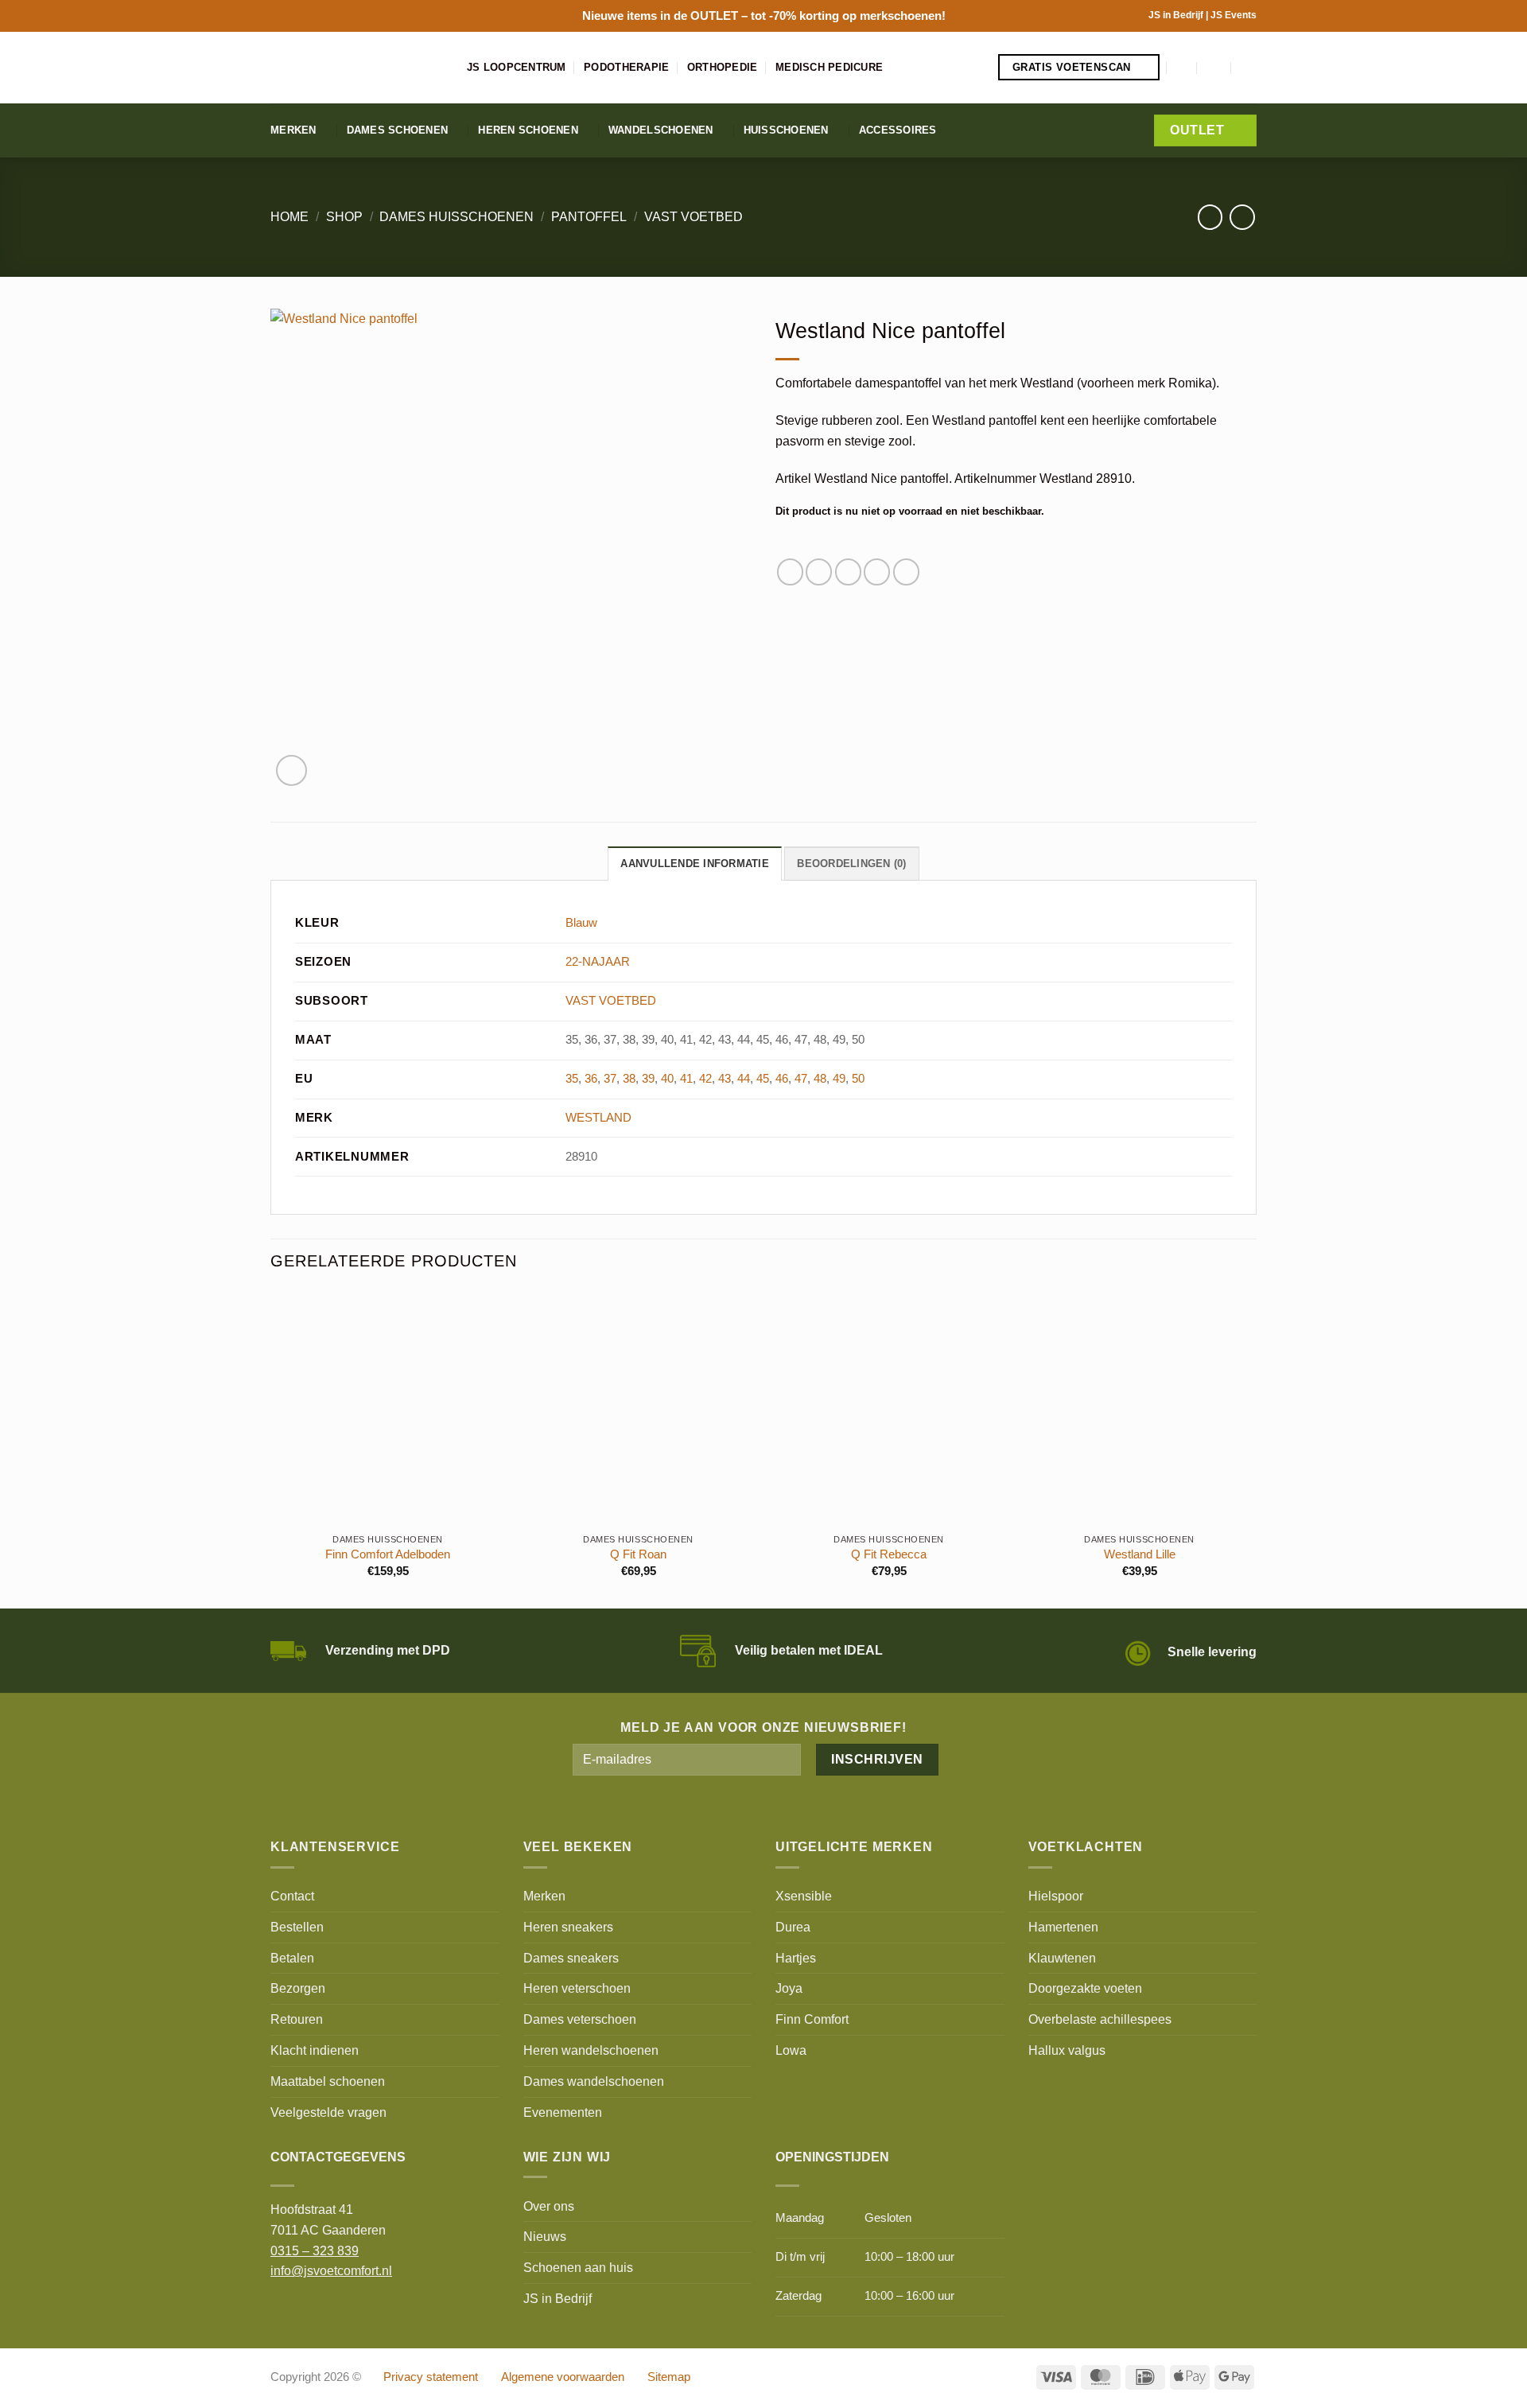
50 (858, 1079)
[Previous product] (1242, 217)
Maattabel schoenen (328, 2081)
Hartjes (796, 1958)
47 (801, 1079)
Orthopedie (723, 67)
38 (629, 1079)
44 (744, 1079)
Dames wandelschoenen (594, 2081)
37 (610, 1079)
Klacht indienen (315, 2050)
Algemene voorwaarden (563, 2377)
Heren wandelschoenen (591, 2050)
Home (289, 216)
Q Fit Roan (638, 1554)
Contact (292, 1896)
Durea (793, 1927)
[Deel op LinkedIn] (906, 572)
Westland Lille (1140, 1554)
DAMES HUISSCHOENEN (457, 216)
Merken (293, 130)
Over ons (549, 2206)
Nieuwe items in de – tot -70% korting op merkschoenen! (764, 16)
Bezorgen (298, 1988)
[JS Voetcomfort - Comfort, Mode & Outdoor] (357, 68)
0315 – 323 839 (315, 2250)
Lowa (791, 2050)
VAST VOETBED (694, 216)
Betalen (292, 1958)
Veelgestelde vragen (328, 2112)
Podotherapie (626, 67)
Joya (789, 1988)
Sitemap (669, 2377)
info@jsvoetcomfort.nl (331, 2270)
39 (648, 1079)
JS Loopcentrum (517, 67)
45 (763, 1079)
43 (725, 1079)
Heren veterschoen (577, 1988)
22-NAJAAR (598, 962)
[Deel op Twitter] (819, 572)
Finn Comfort (812, 2019)
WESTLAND (598, 1118)
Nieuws (545, 2236)
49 (839, 1079)
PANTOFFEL (589, 216)
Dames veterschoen (580, 2019)
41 (686, 1079)
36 (591, 1079)
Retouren (297, 2019)
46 (782, 1079)
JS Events (1234, 15)
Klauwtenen (1062, 1958)
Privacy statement (431, 2377)
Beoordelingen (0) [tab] (851, 864)
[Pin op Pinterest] (877, 572)
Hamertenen (1063, 1927)
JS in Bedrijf (1177, 15)
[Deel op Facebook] (790, 572)
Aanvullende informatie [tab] (695, 864)
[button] (1183, 67)
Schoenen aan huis (578, 2267)
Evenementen (563, 2112)
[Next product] (1210, 217)
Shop (344, 216)
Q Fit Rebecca (889, 1554)
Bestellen (297, 1927)
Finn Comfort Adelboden (388, 1554)
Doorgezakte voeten (1085, 1988)
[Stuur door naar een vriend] (848, 572)
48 (820, 1079)
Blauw (581, 923)
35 (572, 1079)
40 (667, 1079)
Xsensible (804, 1896)
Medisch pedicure (829, 67)
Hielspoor (1056, 1896)
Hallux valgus (1067, 2050)
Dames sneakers (571, 1958)
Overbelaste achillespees (1100, 2019)
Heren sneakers (568, 1927)
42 (705, 1079)
